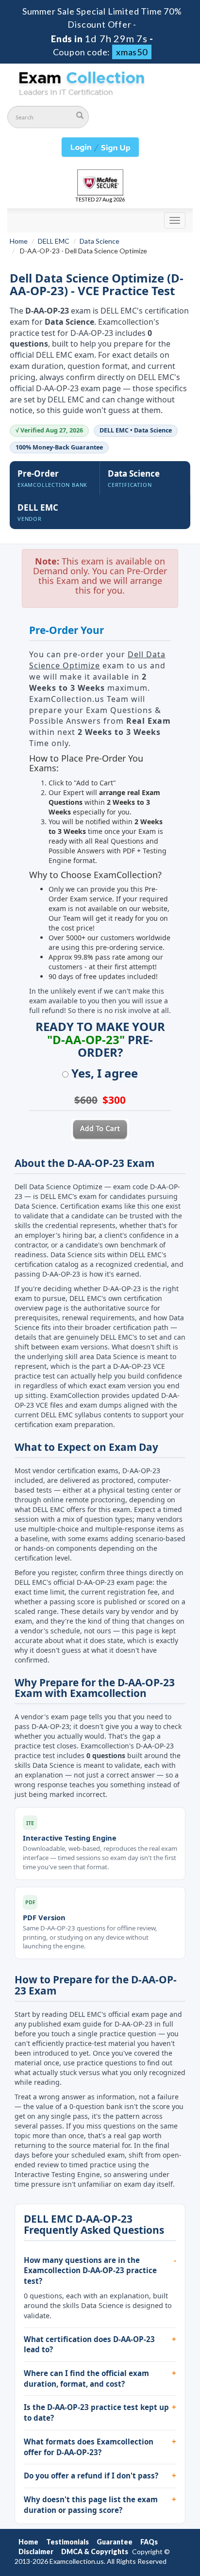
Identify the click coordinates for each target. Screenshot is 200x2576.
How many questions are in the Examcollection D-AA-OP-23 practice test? (90, 2270)
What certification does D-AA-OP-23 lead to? (89, 2344)
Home (19, 241)
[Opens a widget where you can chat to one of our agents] (133, 2520)
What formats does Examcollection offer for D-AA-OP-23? (89, 2447)
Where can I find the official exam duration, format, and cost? (86, 2378)
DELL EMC (54, 241)
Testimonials (67, 2542)
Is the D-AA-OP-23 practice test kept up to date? (96, 2412)
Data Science (100, 241)
